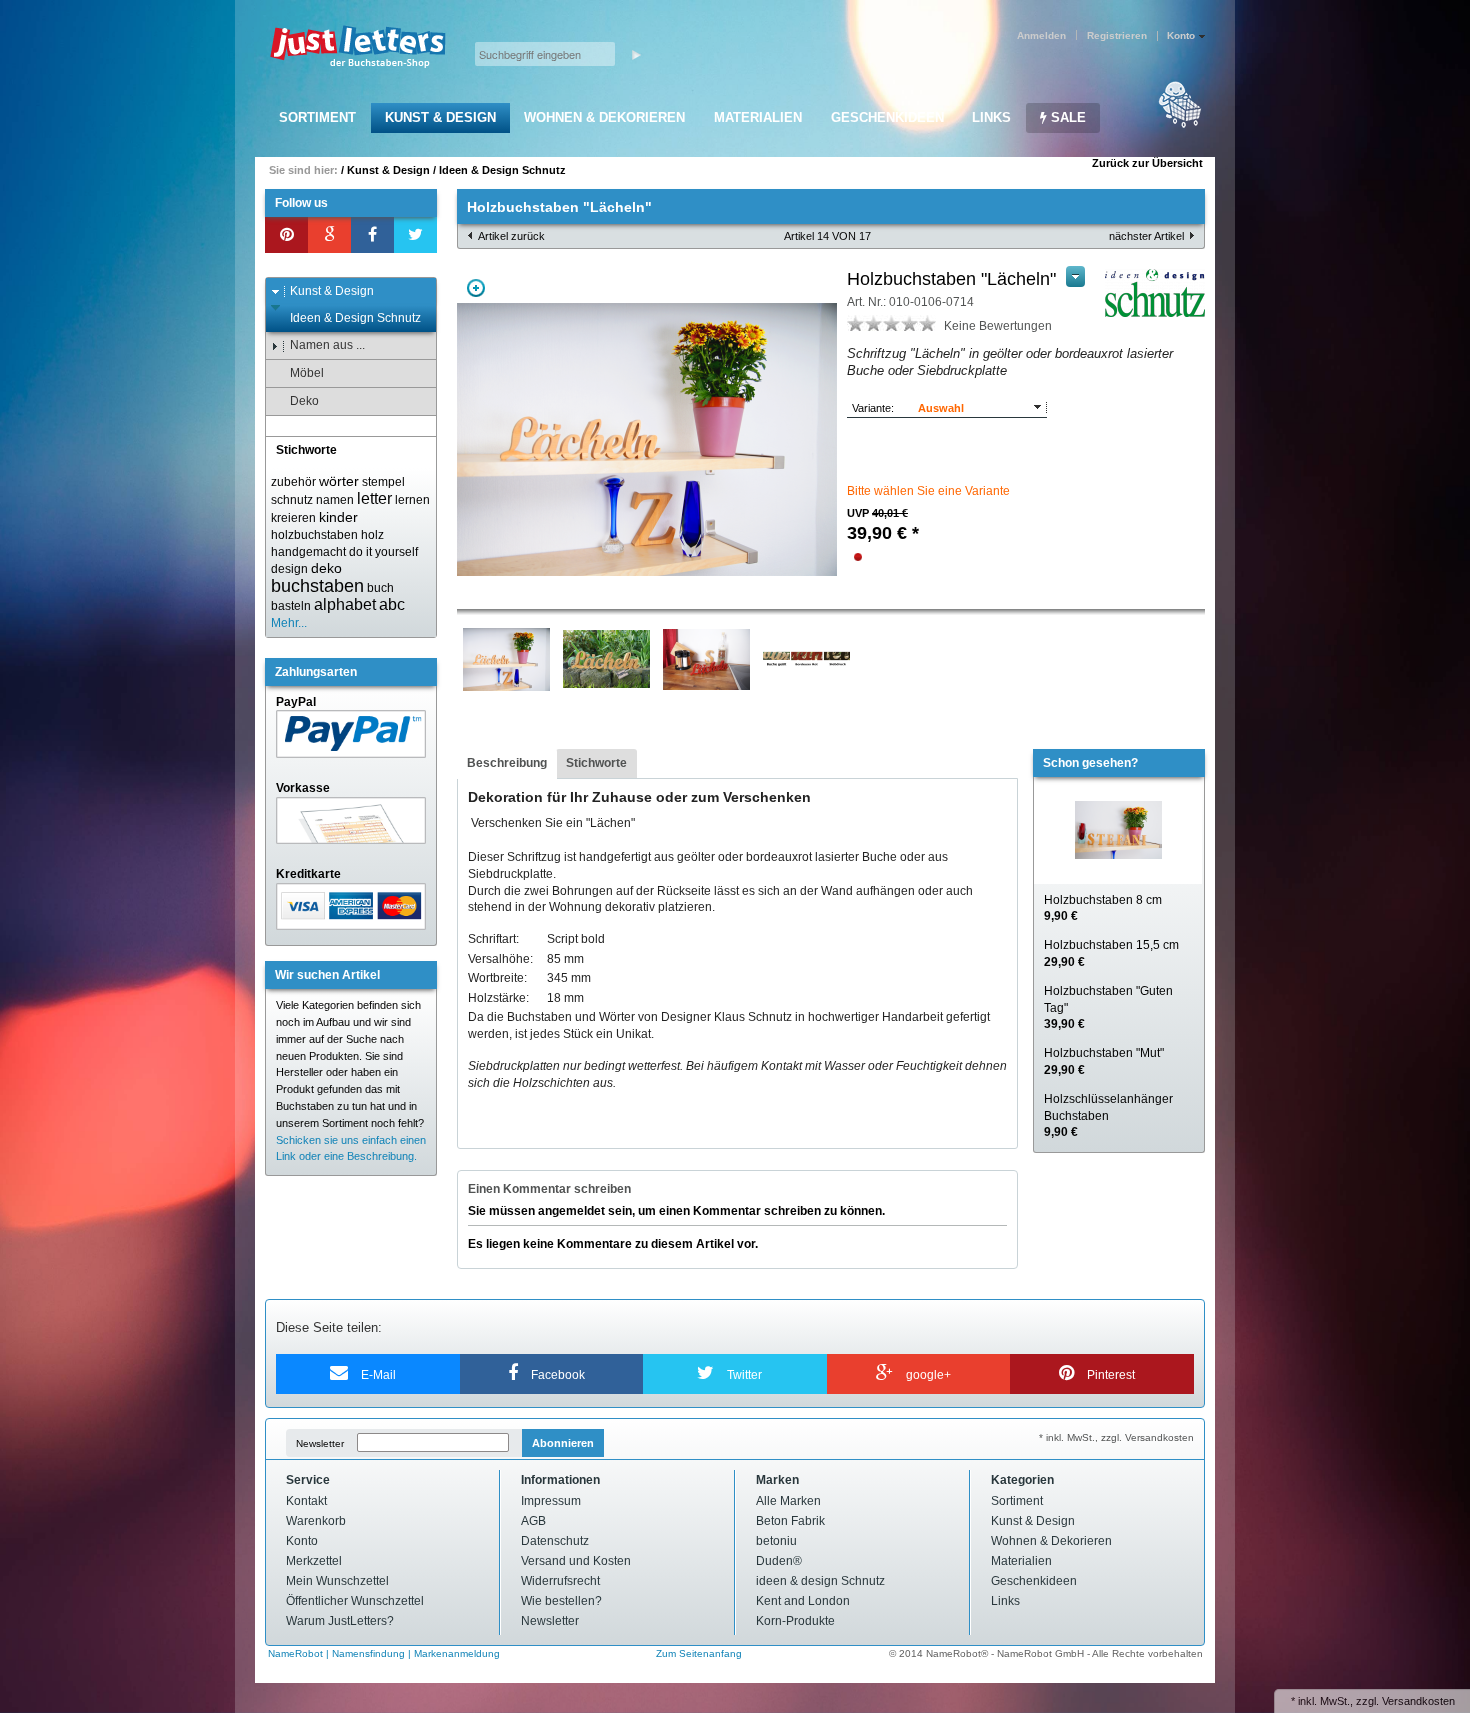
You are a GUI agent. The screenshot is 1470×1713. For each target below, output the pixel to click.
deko (326, 568)
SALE (1066, 117)
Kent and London (803, 1601)
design (289, 569)
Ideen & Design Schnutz (502, 170)
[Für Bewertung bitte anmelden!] (856, 323)
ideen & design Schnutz (820, 1581)
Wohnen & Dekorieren (604, 117)
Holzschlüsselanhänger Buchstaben (1108, 1116)
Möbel (307, 373)
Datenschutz (555, 1541)
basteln (291, 606)
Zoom (476, 288)
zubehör (293, 482)
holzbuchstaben (314, 535)
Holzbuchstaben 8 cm (1103, 908)
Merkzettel (314, 1561)
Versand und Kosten (576, 1561)
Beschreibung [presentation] (507, 763)
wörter (339, 481)
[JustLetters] (358, 47)
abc (392, 604)
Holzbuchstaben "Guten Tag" (1108, 1008)
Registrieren (1117, 35)
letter (374, 498)
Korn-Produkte (795, 1621)
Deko (304, 401)
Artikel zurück (511, 236)
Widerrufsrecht (560, 1581)
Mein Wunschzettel (337, 1581)
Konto (302, 1541)
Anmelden (1041, 35)
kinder (338, 517)
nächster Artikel (1146, 236)
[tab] (507, 764)
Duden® (779, 1561)
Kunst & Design (440, 117)
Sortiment (317, 117)
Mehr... (289, 623)
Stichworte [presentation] (596, 763)
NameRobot (297, 1653)
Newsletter (320, 1443)
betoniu (776, 1541)
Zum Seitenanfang (699, 1653)
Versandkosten (1418, 1701)
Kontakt (306, 1501)
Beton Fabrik (790, 1521)
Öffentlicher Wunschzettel (355, 1601)
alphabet (345, 604)
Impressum (551, 1501)
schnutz (292, 500)
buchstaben (317, 586)
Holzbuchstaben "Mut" (1104, 1061)
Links (991, 117)
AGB (533, 1521)
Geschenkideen (887, 117)
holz (372, 535)
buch (380, 588)
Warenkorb (316, 1521)
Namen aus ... (327, 345)
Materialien (758, 117)
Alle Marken (788, 1501)
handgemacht (308, 552)
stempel (383, 482)
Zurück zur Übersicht (1147, 163)
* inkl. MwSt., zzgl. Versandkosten (1116, 1437)
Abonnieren (563, 1443)
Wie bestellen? (561, 1601)
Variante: (873, 408)
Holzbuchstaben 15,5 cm (1111, 953)
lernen (412, 500)
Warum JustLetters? (340, 1621)
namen (335, 500)
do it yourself (383, 552)
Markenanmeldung (457, 1653)
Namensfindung (368, 1653)
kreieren (293, 518)
